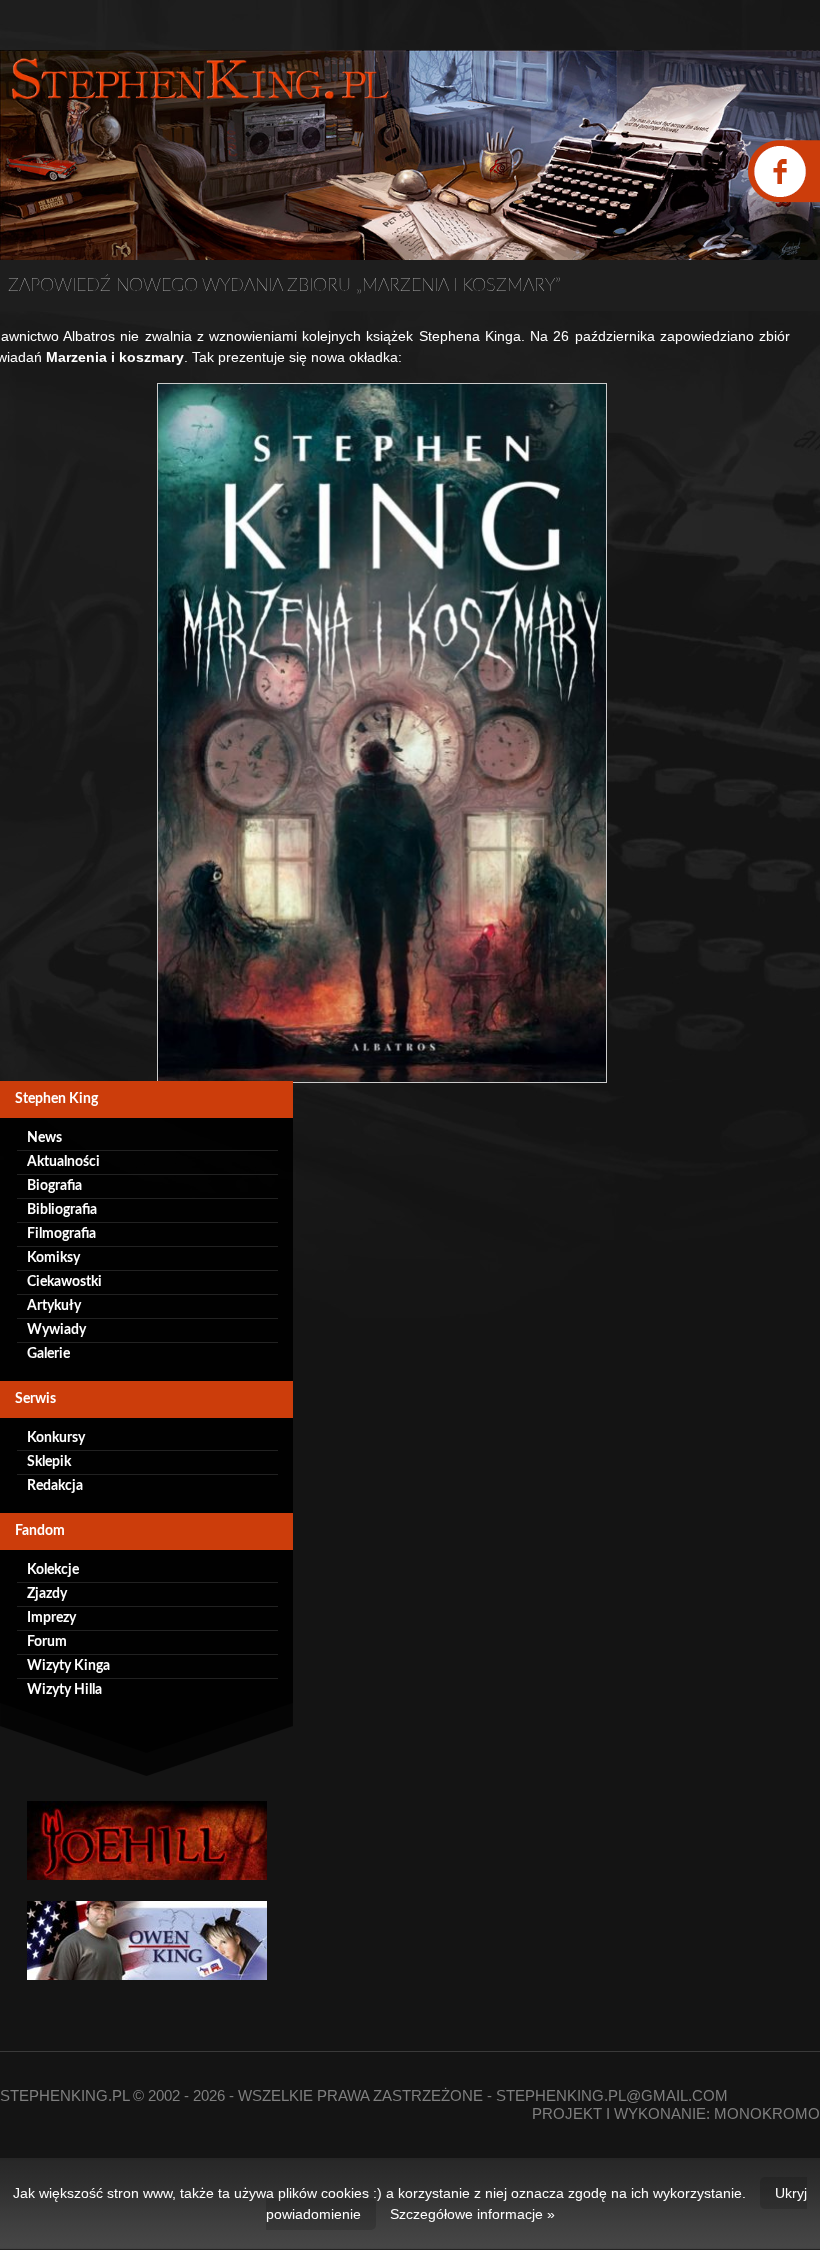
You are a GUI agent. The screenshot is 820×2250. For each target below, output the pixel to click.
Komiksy (53, 1258)
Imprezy (51, 1618)
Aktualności (63, 1162)
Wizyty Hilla (64, 1690)
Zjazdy (47, 1594)
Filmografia (61, 1234)
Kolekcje (53, 1570)
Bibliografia (62, 1210)
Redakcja (55, 1486)
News (44, 1138)
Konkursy (56, 1438)
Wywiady (56, 1330)
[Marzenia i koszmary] (382, 733)
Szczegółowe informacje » (472, 2214)
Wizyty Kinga (68, 1666)
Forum (47, 1642)
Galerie (48, 1354)
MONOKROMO (767, 2113)
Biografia (54, 1186)
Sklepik (49, 1462)
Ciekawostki (64, 1282)
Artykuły (54, 1306)
